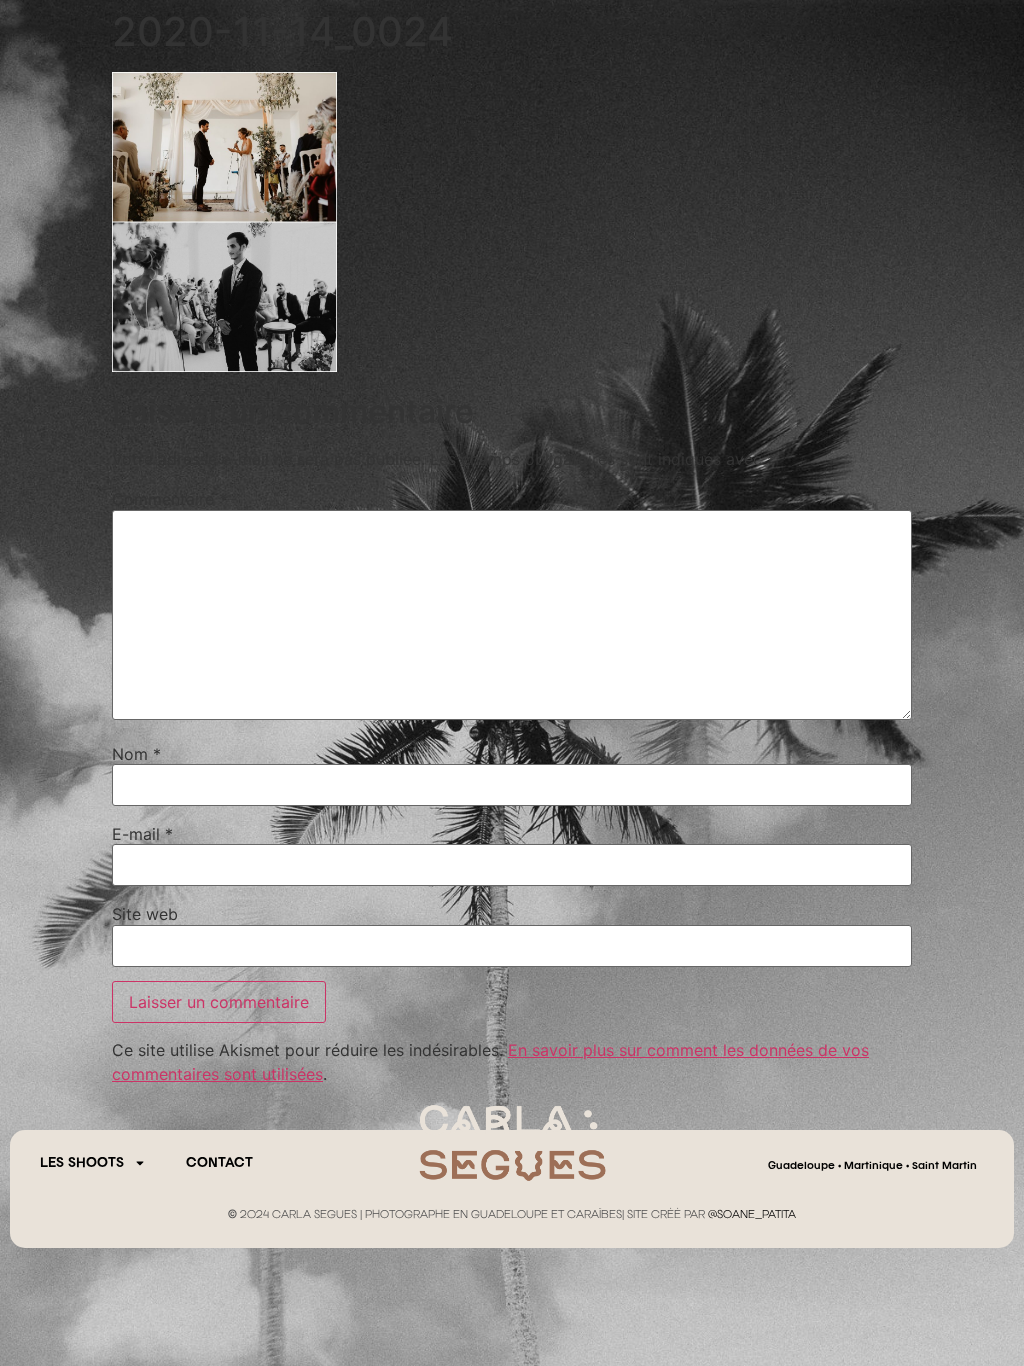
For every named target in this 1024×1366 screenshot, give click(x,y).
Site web (145, 914)
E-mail (142, 834)
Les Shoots (82, 1163)
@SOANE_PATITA (752, 1215)
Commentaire (169, 499)
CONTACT (219, 1163)
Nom (136, 754)
